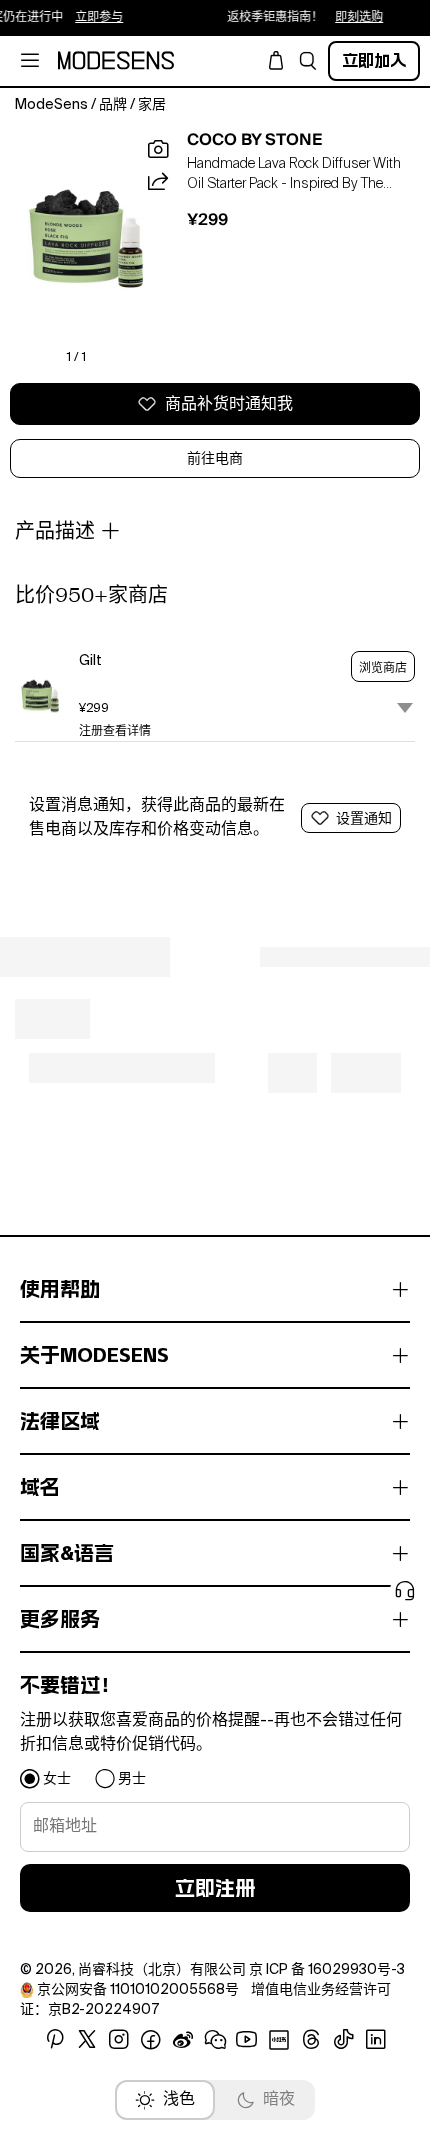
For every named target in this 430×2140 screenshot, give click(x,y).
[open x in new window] (87, 2040)
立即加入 (374, 60)
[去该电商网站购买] (40, 696)
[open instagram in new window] (119, 2040)
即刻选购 (350, 18)
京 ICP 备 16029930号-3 (327, 1970)
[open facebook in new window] (151, 2040)
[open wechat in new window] (215, 2040)
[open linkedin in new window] (376, 2040)
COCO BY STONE (255, 140)
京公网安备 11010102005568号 (138, 1990)
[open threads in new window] (311, 2040)
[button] (308, 61)
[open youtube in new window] (247, 2040)
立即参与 (90, 18)
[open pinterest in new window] (55, 2040)
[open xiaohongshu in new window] (279, 2040)
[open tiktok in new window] (344, 2040)
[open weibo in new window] (183, 2040)
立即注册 (215, 1888)
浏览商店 (383, 668)
